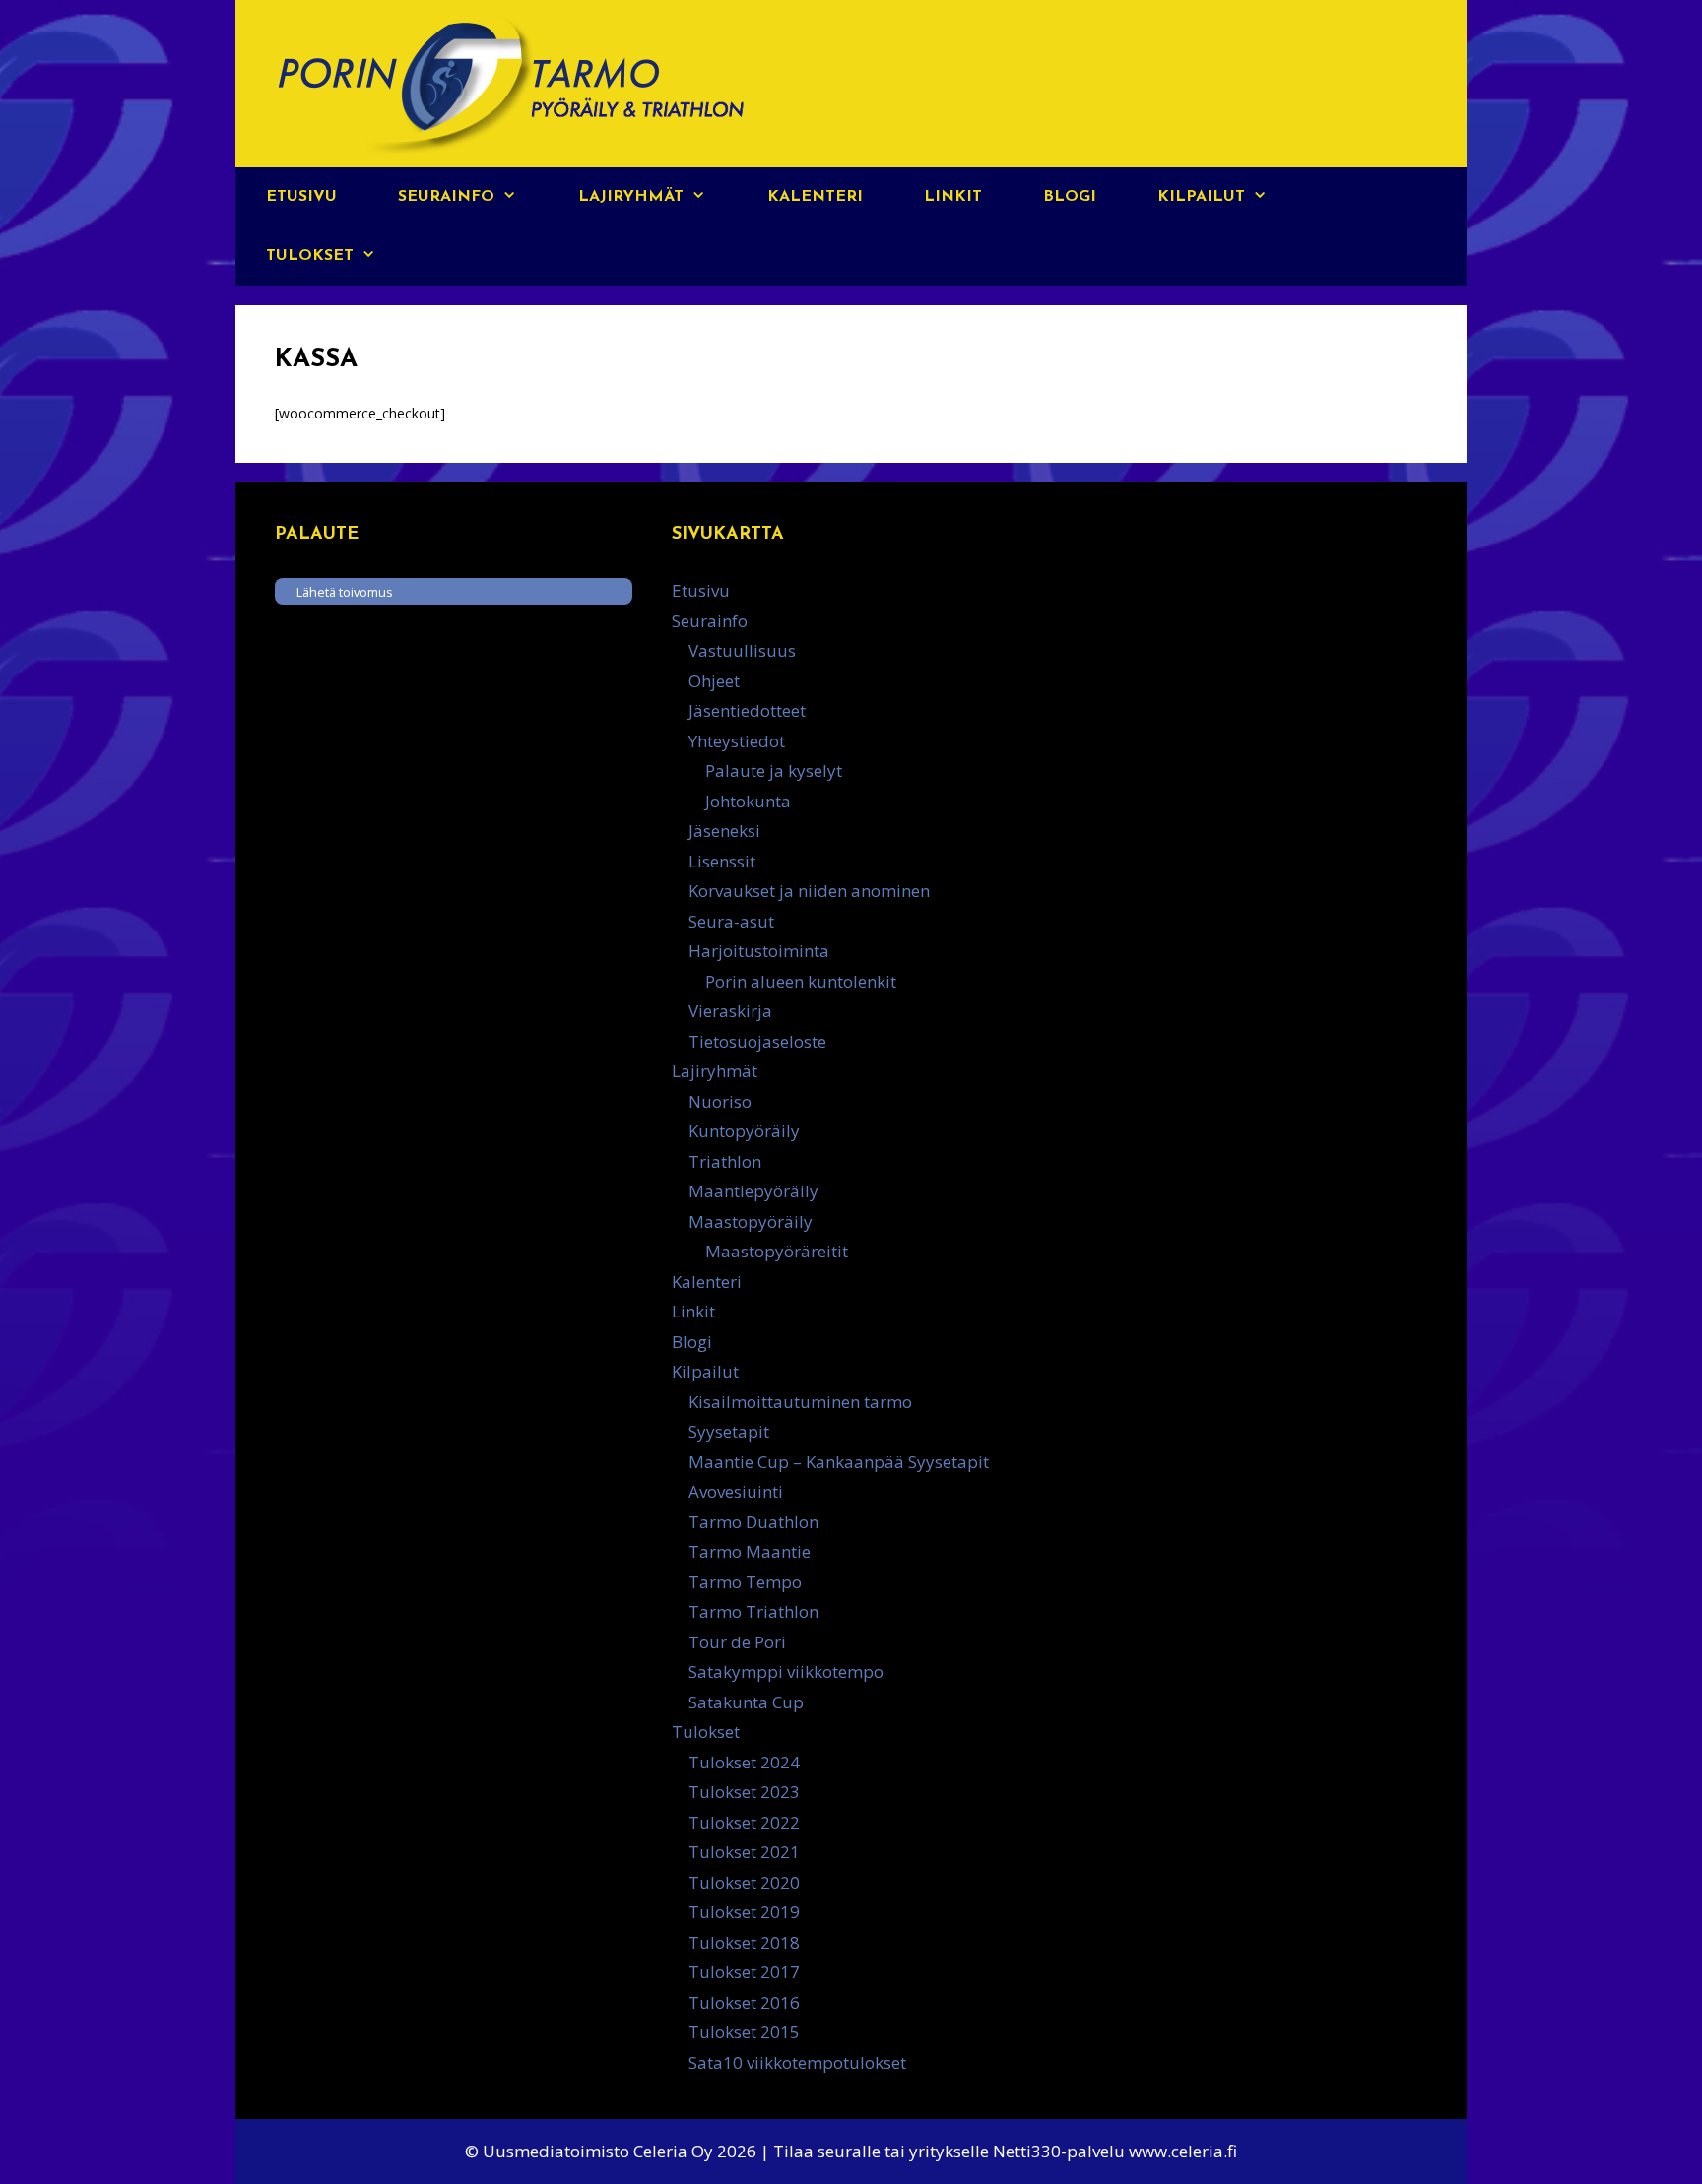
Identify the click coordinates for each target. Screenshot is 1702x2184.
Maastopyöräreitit (777, 1251)
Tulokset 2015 (744, 2032)
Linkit (953, 197)
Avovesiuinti (736, 1491)
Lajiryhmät (631, 197)
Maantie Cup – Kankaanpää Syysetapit (839, 1462)
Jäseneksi (724, 831)
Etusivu (301, 197)
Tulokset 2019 (744, 1912)
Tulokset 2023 (744, 1792)
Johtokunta (748, 801)
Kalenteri (815, 197)
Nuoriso (720, 1101)
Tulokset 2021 (744, 1852)
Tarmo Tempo (745, 1582)
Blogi (1070, 197)
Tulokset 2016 (744, 2002)
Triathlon (725, 1161)
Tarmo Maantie (750, 1551)
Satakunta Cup (746, 1702)
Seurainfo (446, 197)
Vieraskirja (730, 1011)
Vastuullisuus (742, 650)
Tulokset (310, 256)
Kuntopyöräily (744, 1131)
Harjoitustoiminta (759, 951)
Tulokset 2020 (744, 1882)
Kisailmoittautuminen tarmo (800, 1402)
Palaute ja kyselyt (774, 771)
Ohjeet (714, 681)
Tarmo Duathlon (753, 1522)
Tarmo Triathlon (753, 1611)
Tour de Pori (737, 1642)
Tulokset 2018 (744, 1942)
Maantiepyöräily (753, 1191)
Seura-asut (731, 921)
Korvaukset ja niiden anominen (809, 891)
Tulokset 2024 (744, 1762)
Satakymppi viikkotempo (786, 1671)
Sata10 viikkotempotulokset (797, 2062)
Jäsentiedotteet (747, 710)
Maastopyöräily (751, 1221)
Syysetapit (729, 1431)
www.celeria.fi (1183, 2151)
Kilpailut (1201, 197)
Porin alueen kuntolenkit (801, 981)
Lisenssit (722, 861)
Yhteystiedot (737, 741)
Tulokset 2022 (744, 1822)
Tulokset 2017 (744, 1972)
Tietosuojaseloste (757, 1041)
